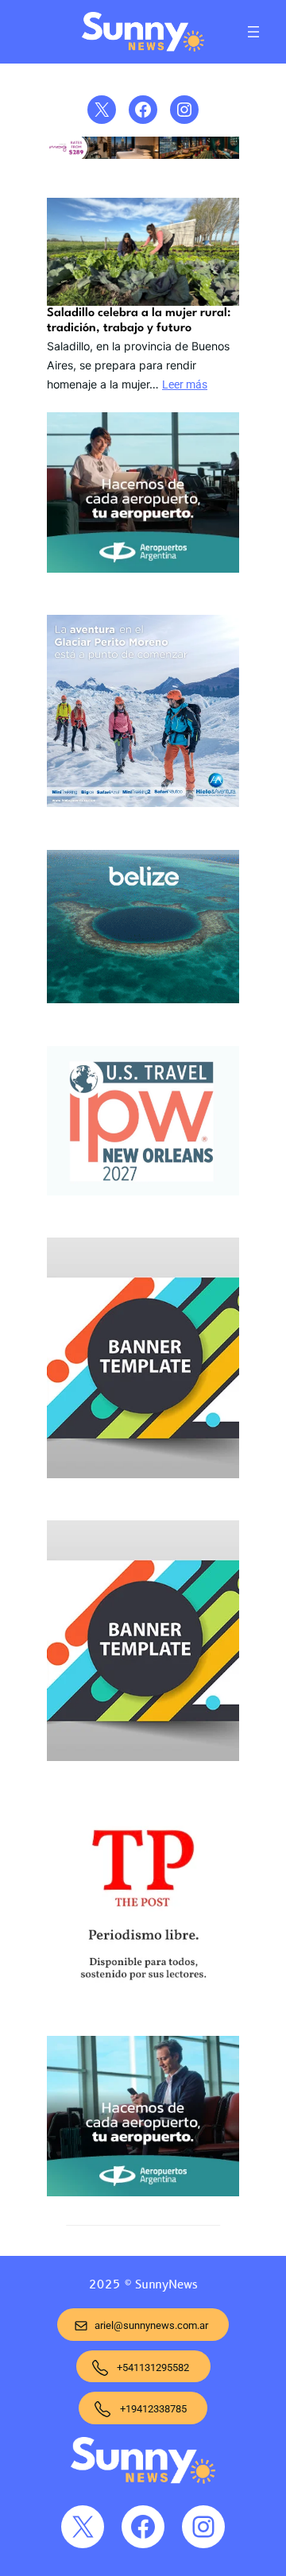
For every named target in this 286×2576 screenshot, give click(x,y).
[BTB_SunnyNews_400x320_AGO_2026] (143, 930)
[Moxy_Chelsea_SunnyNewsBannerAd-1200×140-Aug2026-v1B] (143, 155)
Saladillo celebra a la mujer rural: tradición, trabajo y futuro (139, 321)
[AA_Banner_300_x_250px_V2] (143, 2119)
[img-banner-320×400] (143, 1361)
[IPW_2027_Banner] (143, 1124)
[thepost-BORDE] (143, 1902)
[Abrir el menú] (253, 32)
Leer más (185, 384)
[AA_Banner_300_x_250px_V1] (143, 496)
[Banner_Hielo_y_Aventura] (143, 714)
